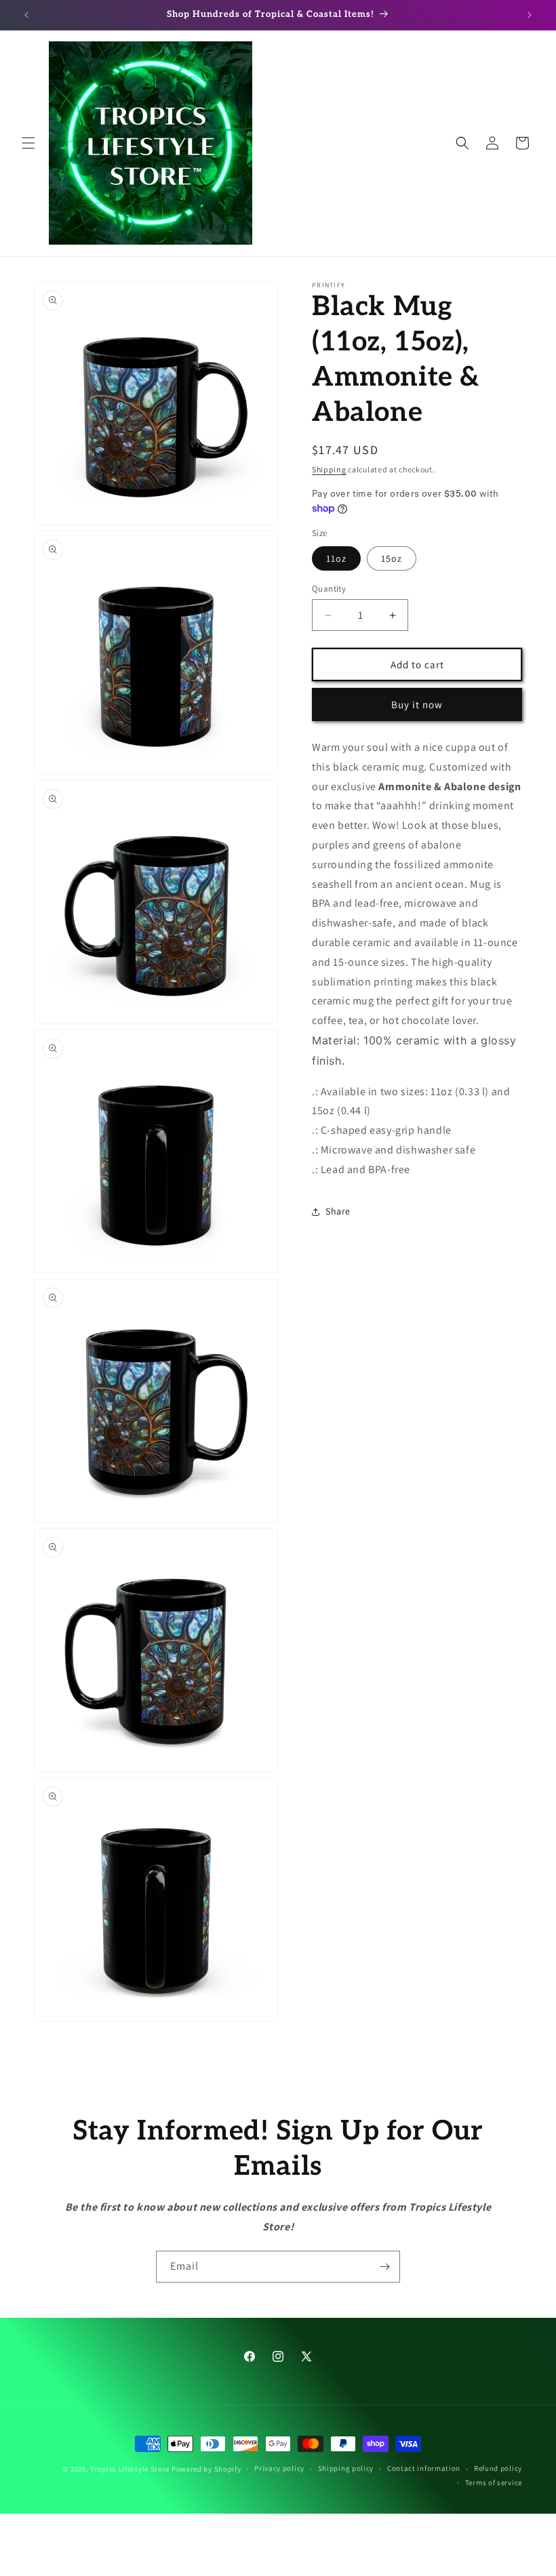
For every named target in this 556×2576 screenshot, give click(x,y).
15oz (392, 558)
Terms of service (494, 2482)
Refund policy (498, 2468)
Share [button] (338, 1211)
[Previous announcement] (26, 15)
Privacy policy (279, 2468)
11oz (336, 558)
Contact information (424, 2468)
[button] (28, 143)
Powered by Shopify (206, 2469)
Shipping (329, 469)
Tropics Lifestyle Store (130, 2469)
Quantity (329, 589)
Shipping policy (346, 2468)
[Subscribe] (384, 2267)
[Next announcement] (530, 15)
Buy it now (417, 704)
